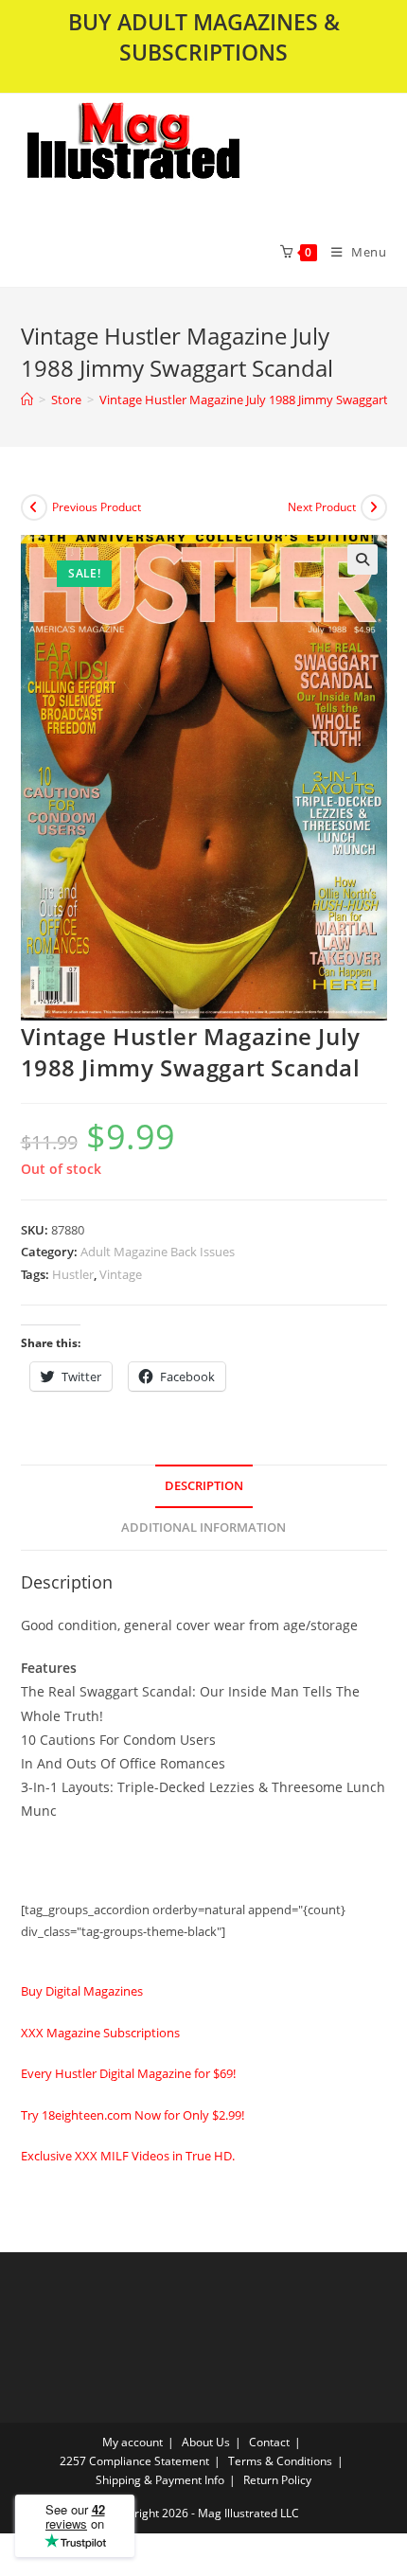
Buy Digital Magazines (82, 1991)
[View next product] (374, 507)
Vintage (121, 1274)
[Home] (27, 400)
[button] (183, 155)
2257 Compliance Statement (134, 2461)
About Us (206, 2442)
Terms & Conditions (280, 2461)
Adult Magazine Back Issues (158, 1252)
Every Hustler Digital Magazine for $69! (128, 2073)
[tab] (204, 1487)
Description (204, 1486)
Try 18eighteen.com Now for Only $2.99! (133, 2115)
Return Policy (277, 2480)
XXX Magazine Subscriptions (100, 2033)
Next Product (322, 507)
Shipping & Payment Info (160, 2480)
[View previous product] (34, 507)
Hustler (73, 1274)
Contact (269, 2442)
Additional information (203, 1528)
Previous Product (97, 507)
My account (133, 2442)
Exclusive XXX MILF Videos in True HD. (128, 2156)
